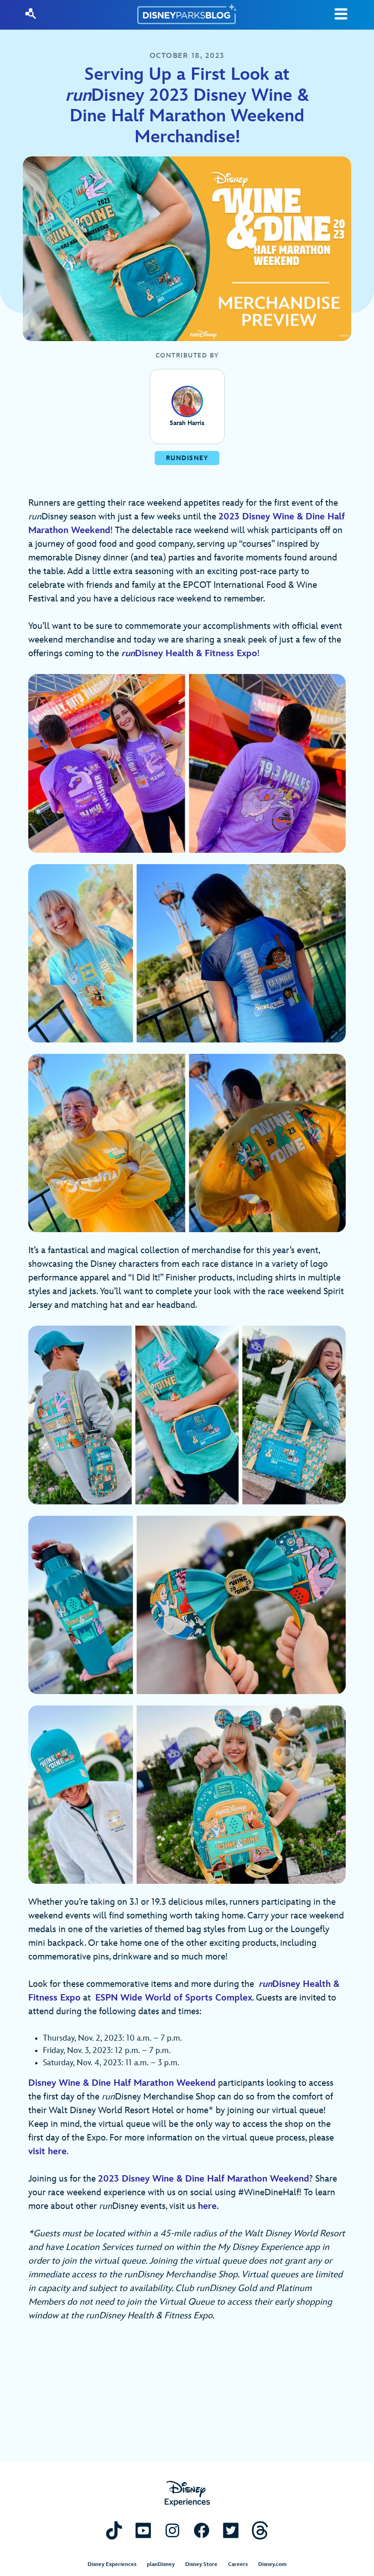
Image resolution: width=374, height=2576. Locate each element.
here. (208, 2206)
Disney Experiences (112, 2564)
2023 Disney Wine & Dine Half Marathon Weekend (204, 2179)
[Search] (31, 14)
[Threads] (260, 2530)
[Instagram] (172, 2530)
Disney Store (201, 2564)
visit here (47, 2151)
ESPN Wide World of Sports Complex (174, 1998)
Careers (238, 2564)
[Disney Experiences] (187, 2494)
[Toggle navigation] (341, 14)
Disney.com (272, 2564)
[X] (231, 2530)
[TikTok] (114, 2530)
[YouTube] (143, 2530)
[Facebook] (202, 2530)
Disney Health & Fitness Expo (189, 653)
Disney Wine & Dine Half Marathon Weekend (122, 2083)
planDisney (161, 2564)
